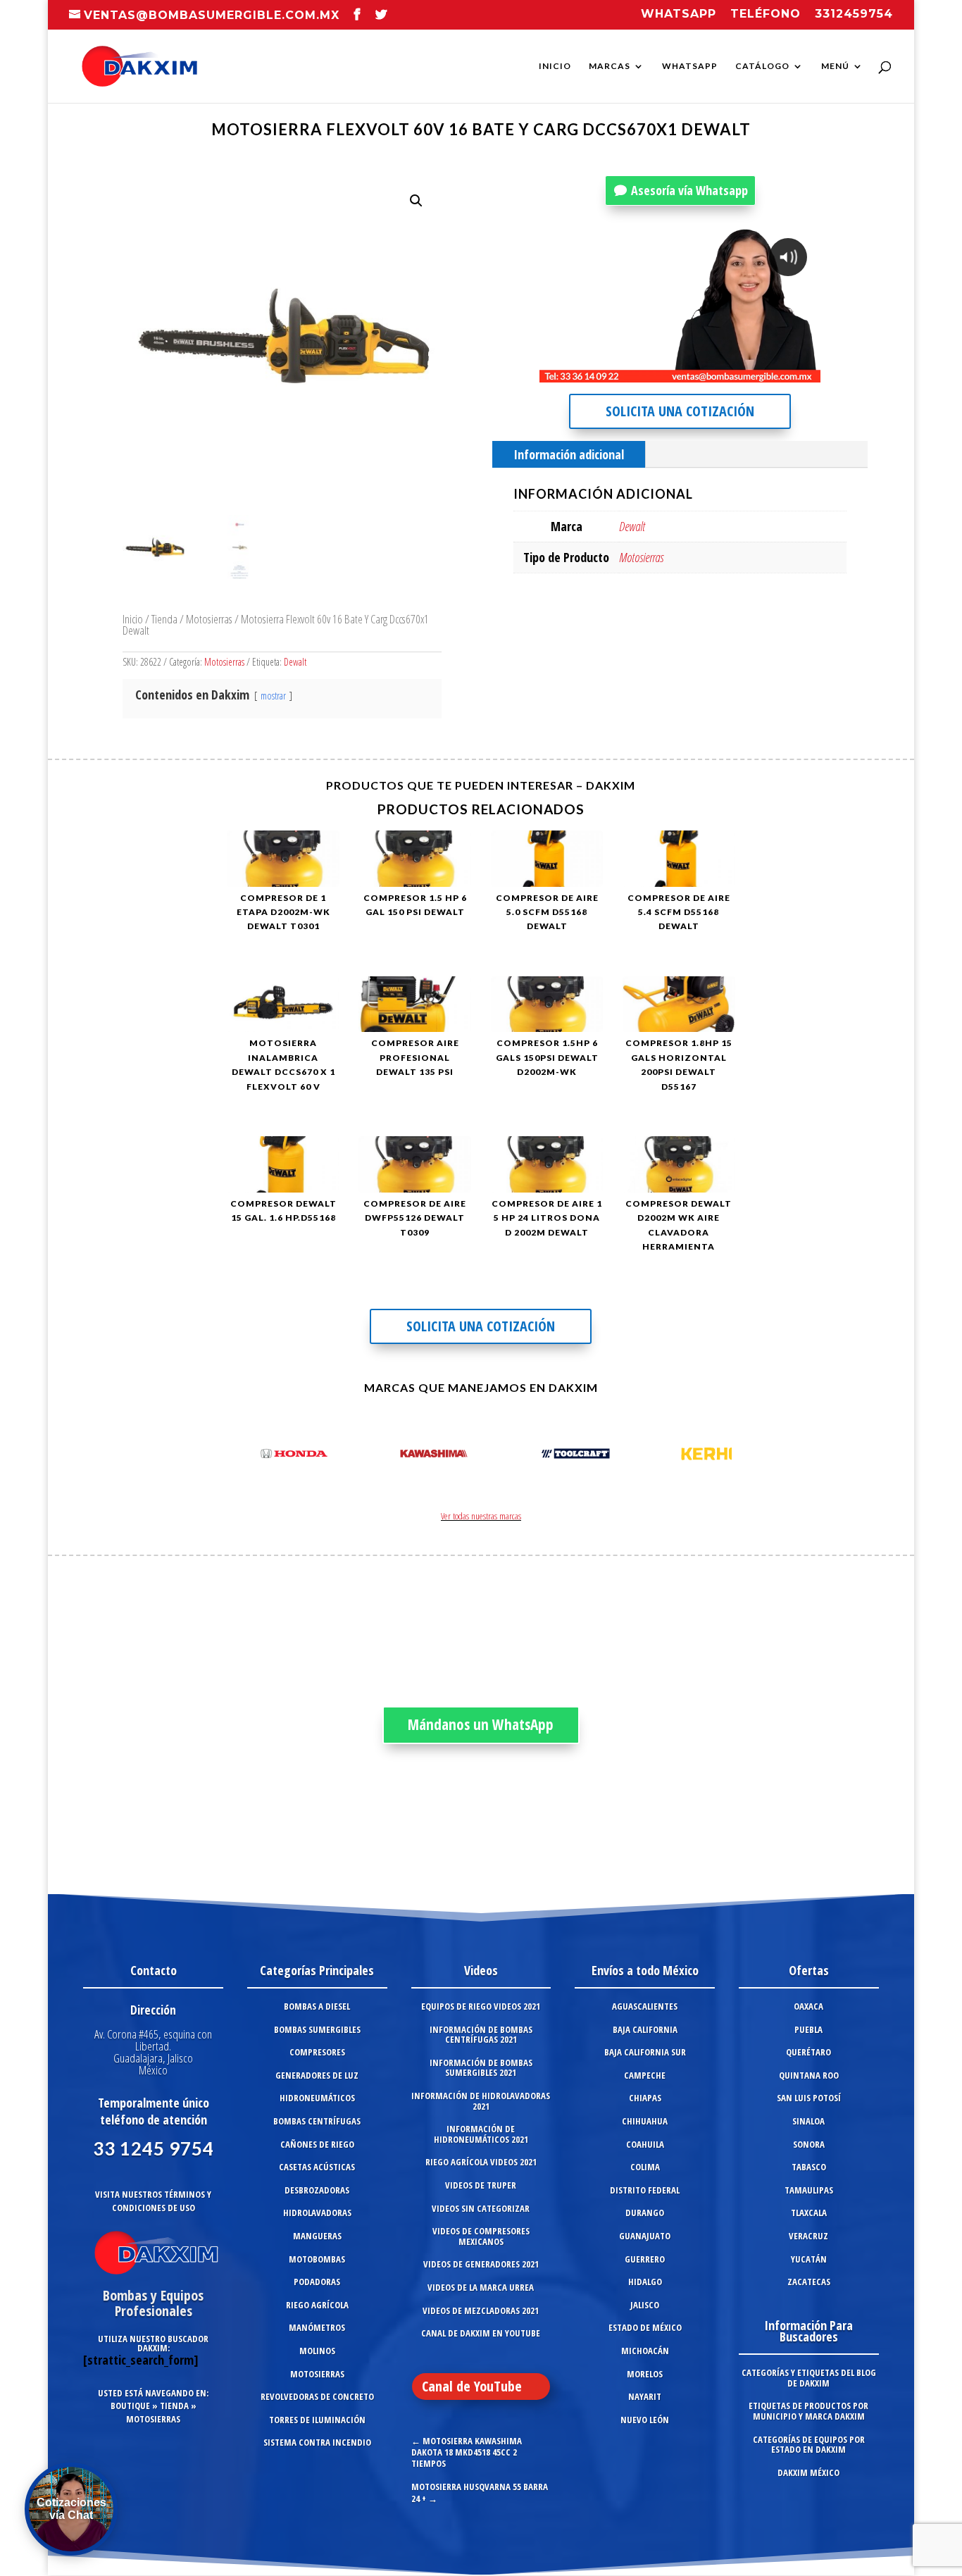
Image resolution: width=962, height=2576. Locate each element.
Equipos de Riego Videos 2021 (481, 2006)
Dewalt (295, 662)
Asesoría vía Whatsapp (689, 190)
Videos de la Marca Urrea (481, 2287)
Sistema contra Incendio (317, 2442)
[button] (416, 201)
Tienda (164, 619)
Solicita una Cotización (680, 411)
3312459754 (854, 14)
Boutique (130, 2406)
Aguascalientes (645, 2006)
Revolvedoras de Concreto (317, 2396)
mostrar (273, 696)
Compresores (317, 2052)
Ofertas (809, 1970)
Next (717, 1456)
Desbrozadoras (317, 2190)
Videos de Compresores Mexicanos (481, 2236)
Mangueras (317, 2236)
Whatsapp (679, 14)
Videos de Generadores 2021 (481, 2264)
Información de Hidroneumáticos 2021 (481, 2134)
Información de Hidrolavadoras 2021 (481, 2101)
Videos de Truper (481, 2185)
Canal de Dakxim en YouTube (481, 2333)
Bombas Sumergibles (317, 2029)
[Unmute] (700, 371)
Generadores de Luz (317, 2075)
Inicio (555, 66)
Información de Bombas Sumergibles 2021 (481, 2068)
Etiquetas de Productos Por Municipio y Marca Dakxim (808, 2411)
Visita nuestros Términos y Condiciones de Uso (153, 2201)
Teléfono (766, 14)
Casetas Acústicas (317, 2167)
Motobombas (317, 2259)
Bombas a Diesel (317, 2006)
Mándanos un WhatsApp (481, 1724)
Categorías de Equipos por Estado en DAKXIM (809, 2445)
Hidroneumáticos (317, 2098)
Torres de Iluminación (317, 2420)
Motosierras (209, 619)
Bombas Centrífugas (317, 2121)
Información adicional (569, 454)
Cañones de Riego (317, 2144)
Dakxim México (808, 2472)
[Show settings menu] (727, 371)
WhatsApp (690, 66)
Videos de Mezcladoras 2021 (481, 2310)
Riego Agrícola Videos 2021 (481, 2162)
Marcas (610, 66)
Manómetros (317, 2327)
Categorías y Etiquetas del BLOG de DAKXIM (809, 2378)
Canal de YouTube (472, 2386)
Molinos (317, 2351)
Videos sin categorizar (481, 2208)
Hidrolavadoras (317, 2213)
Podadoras (317, 2282)
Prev (245, 1456)
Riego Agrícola (317, 2305)
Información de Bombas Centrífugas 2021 (481, 2035)
